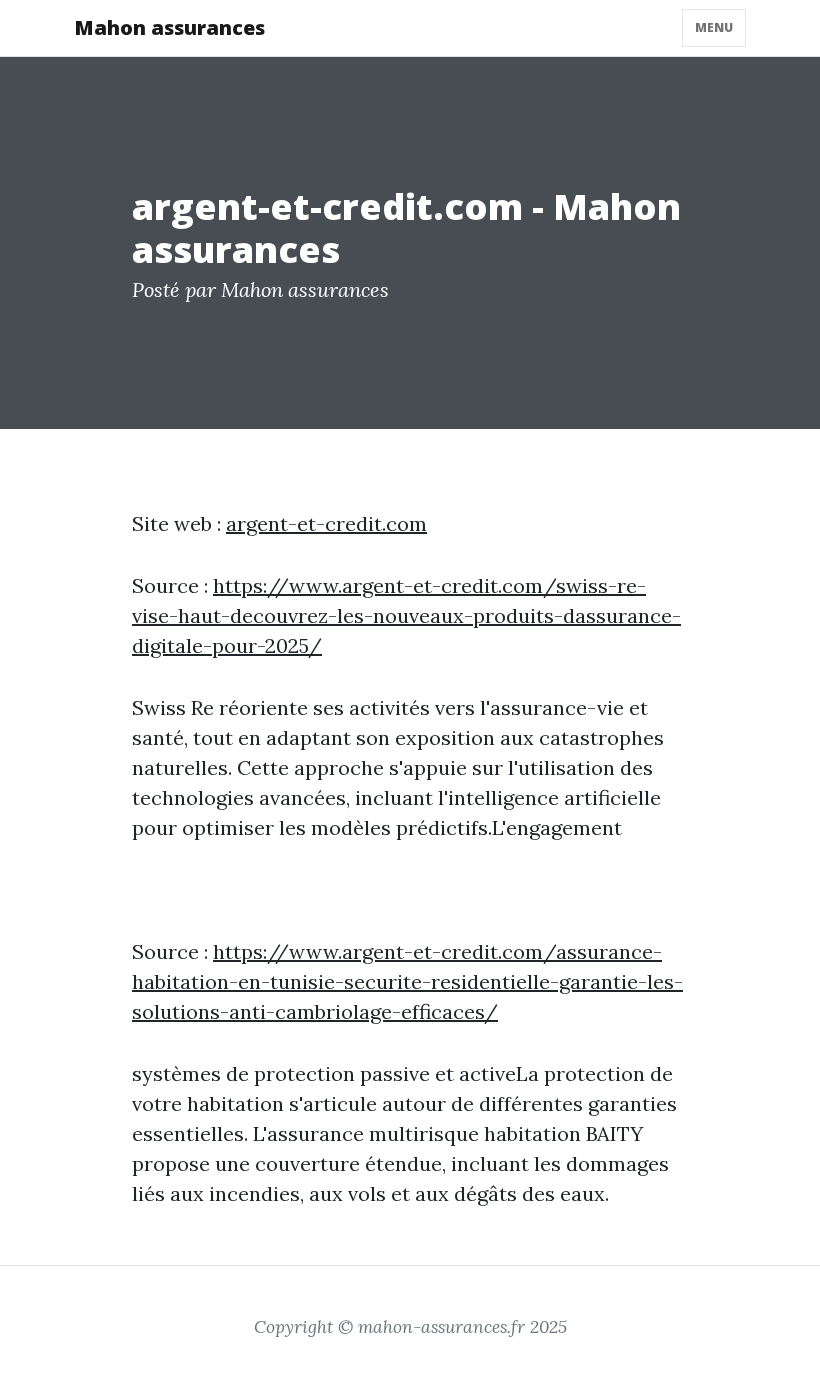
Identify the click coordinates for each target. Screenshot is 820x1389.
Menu (714, 27)
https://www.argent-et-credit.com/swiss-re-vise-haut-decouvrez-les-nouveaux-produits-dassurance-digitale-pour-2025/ (406, 615)
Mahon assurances (169, 27)
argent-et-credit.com (326, 523)
